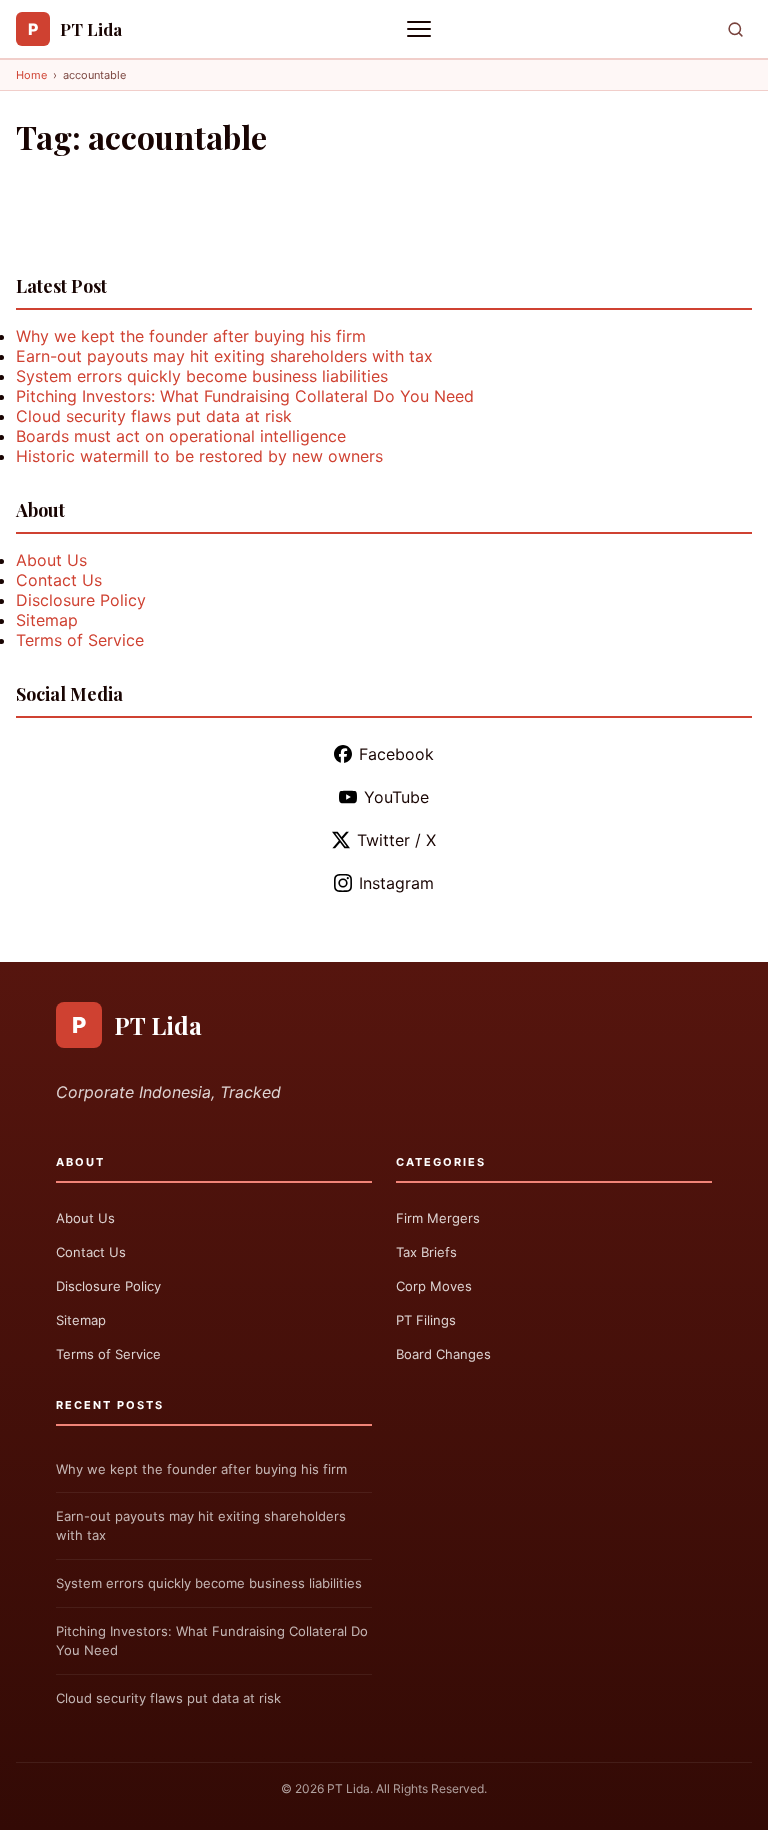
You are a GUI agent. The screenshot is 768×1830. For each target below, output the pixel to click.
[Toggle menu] (421, 29)
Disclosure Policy (81, 600)
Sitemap (47, 620)
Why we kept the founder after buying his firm (191, 336)
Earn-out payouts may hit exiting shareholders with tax (224, 356)
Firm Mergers (438, 1218)
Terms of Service (80, 640)
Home (31, 75)
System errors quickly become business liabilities (202, 376)
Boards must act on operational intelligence (181, 436)
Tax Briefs (426, 1252)
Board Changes (443, 1354)
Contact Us (59, 580)
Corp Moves (434, 1286)
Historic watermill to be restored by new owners (199, 456)
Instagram (396, 883)
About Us (51, 560)
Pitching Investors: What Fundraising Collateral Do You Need (245, 396)
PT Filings (426, 1320)
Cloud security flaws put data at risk (154, 416)
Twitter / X (396, 840)
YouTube (396, 797)
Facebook (396, 754)
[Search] (735, 29)
